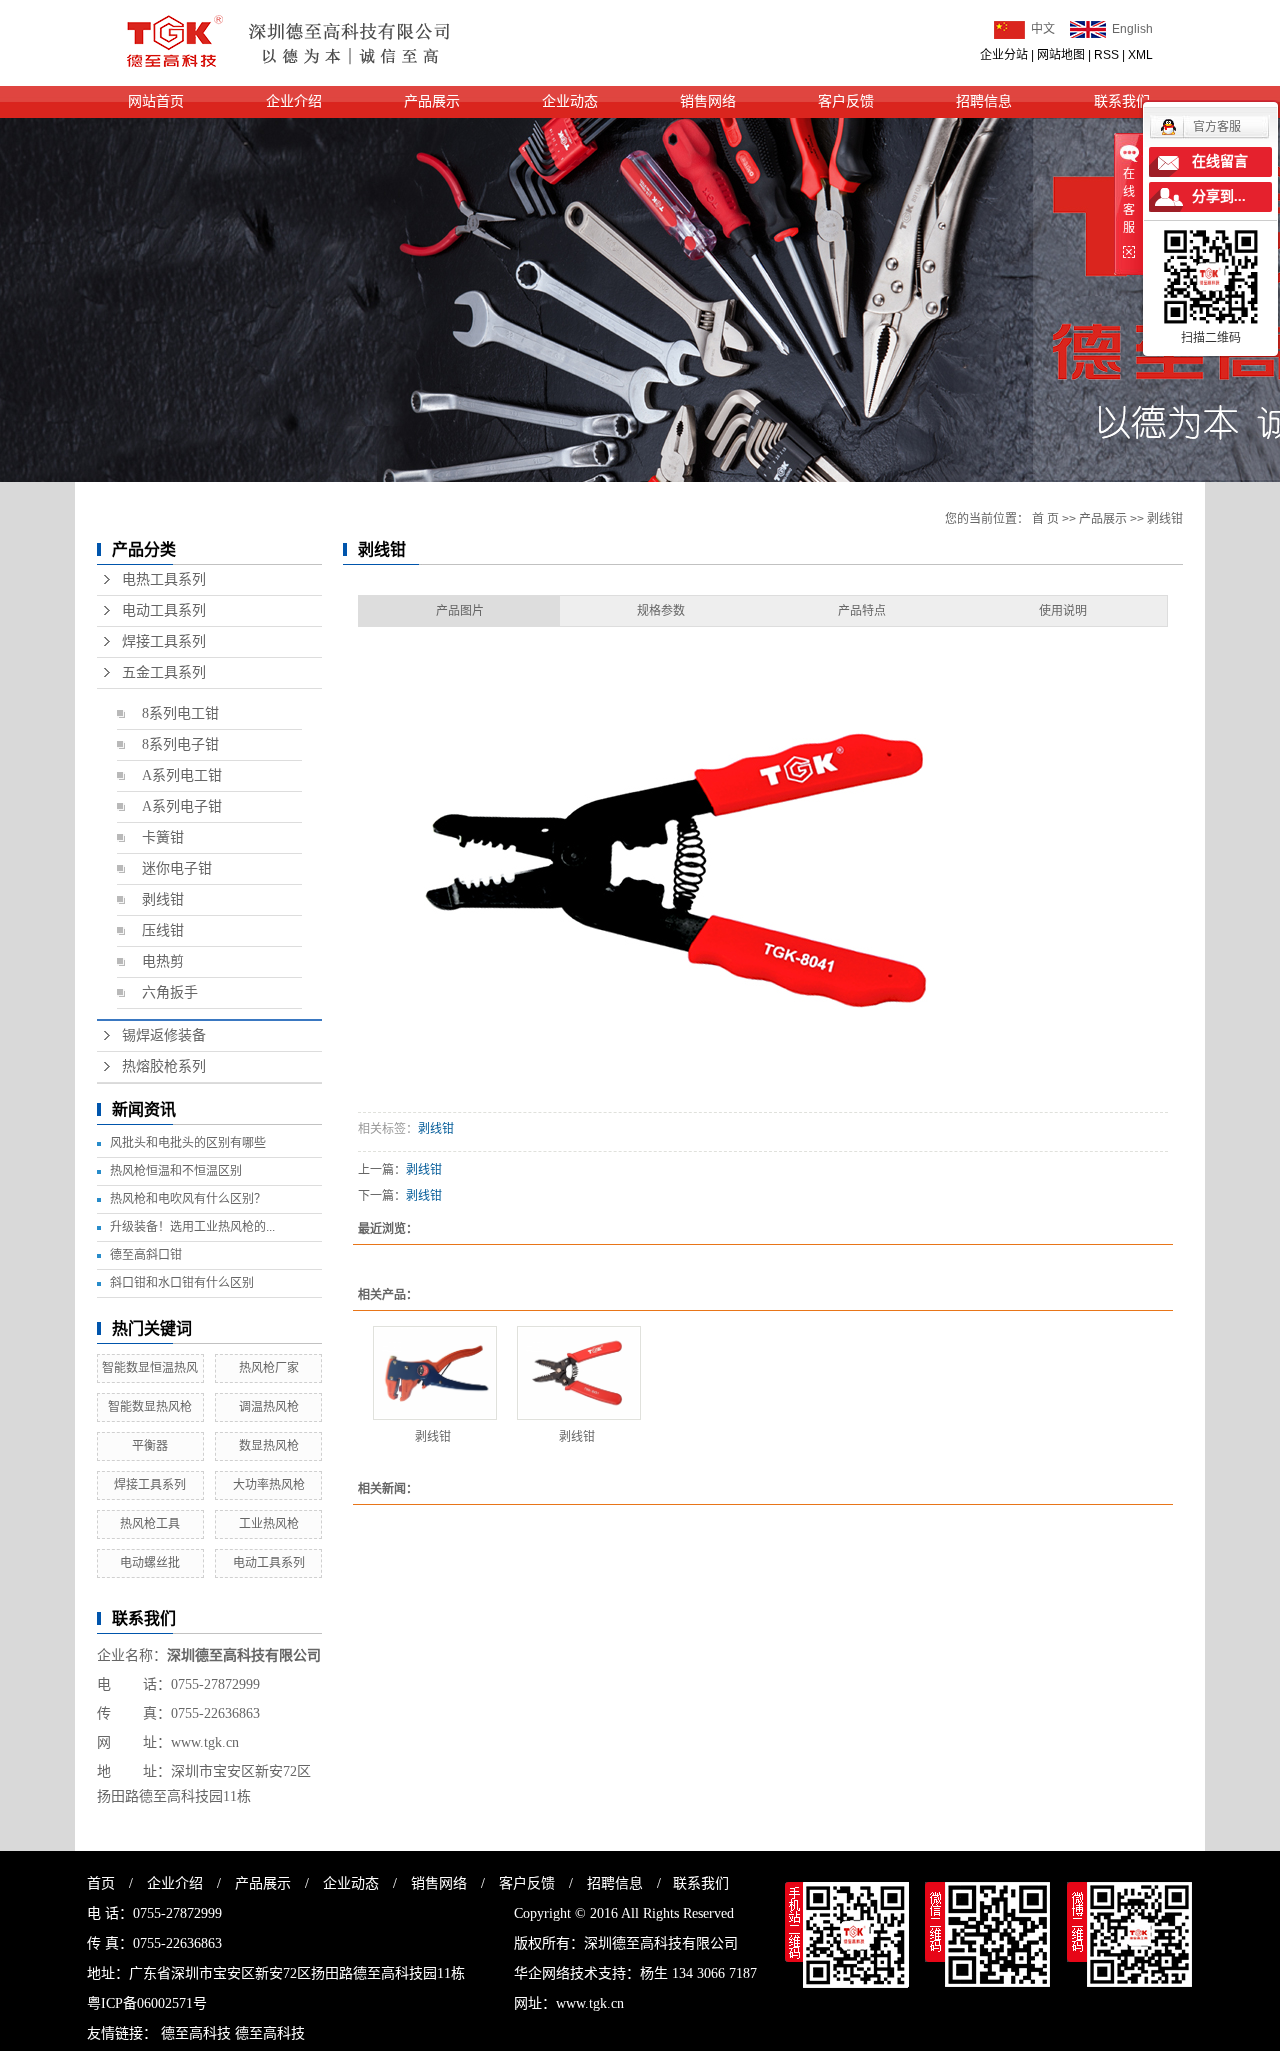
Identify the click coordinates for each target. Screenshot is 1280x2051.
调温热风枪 (269, 1407)
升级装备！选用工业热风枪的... (192, 1227)
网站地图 (1061, 55)
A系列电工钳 (182, 775)
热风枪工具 (150, 1524)
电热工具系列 (164, 579)
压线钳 (163, 930)
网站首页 (156, 101)
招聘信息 (984, 101)
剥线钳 (163, 899)
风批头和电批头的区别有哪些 (188, 1143)
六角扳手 (170, 992)
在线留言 (1220, 161)
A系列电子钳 (182, 806)
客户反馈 (846, 101)
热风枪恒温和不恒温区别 (176, 1171)
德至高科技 (196, 2033)
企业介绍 (294, 101)
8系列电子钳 (180, 744)
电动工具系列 (164, 610)
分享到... (1219, 196)
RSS (1106, 55)
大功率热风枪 (269, 1485)
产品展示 (432, 101)
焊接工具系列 (164, 641)
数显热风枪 (269, 1446)
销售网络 (708, 101)
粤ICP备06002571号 (147, 2003)
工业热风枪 (269, 1524)
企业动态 (570, 101)
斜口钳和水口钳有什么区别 (182, 1283)
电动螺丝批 (150, 1563)
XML (1140, 55)
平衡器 (150, 1446)
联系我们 (701, 1883)
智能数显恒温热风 (150, 1368)
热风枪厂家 (269, 1368)
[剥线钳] (435, 1373)
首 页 (1045, 519)
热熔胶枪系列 (164, 1066)
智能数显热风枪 (150, 1407)
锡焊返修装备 (164, 1035)
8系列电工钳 (180, 713)
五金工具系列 (164, 672)
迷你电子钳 (177, 868)
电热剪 (163, 961)
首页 (101, 1883)
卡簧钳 (163, 837)
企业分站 (1004, 55)
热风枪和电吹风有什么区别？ (188, 1199)
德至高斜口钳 (146, 1255)
